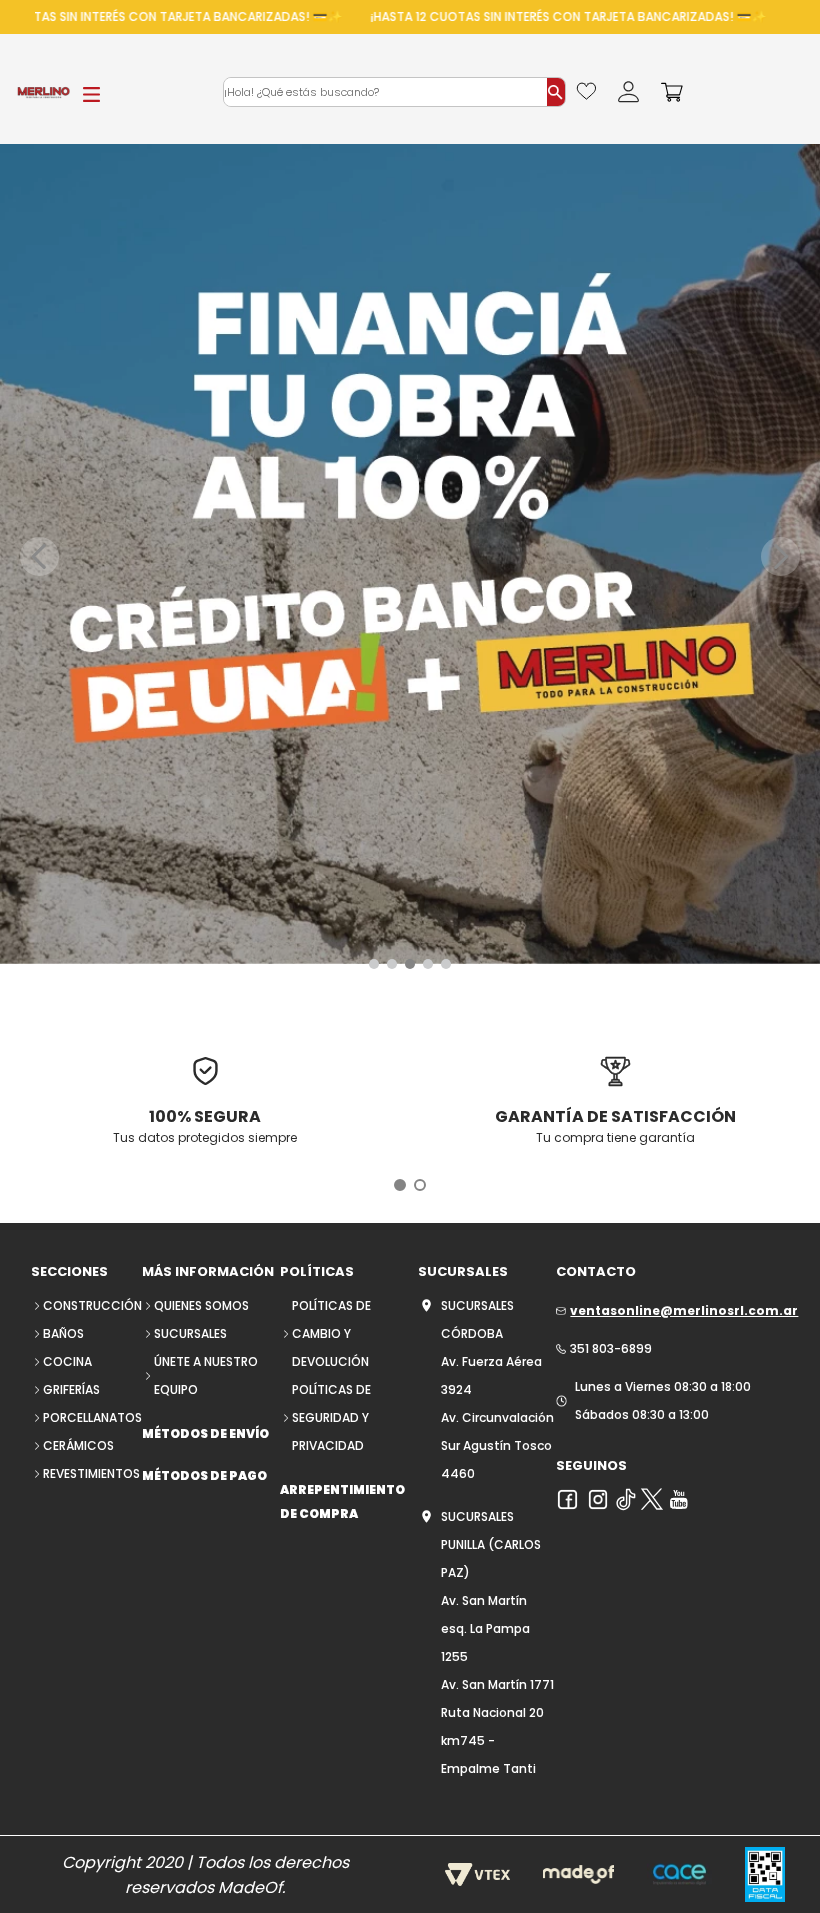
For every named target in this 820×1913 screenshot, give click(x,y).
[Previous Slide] (39, 556)
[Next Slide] (780, 556)
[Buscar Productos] (556, 92)
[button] (374, 964)
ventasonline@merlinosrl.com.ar (684, 1310)
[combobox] (394, 92)
